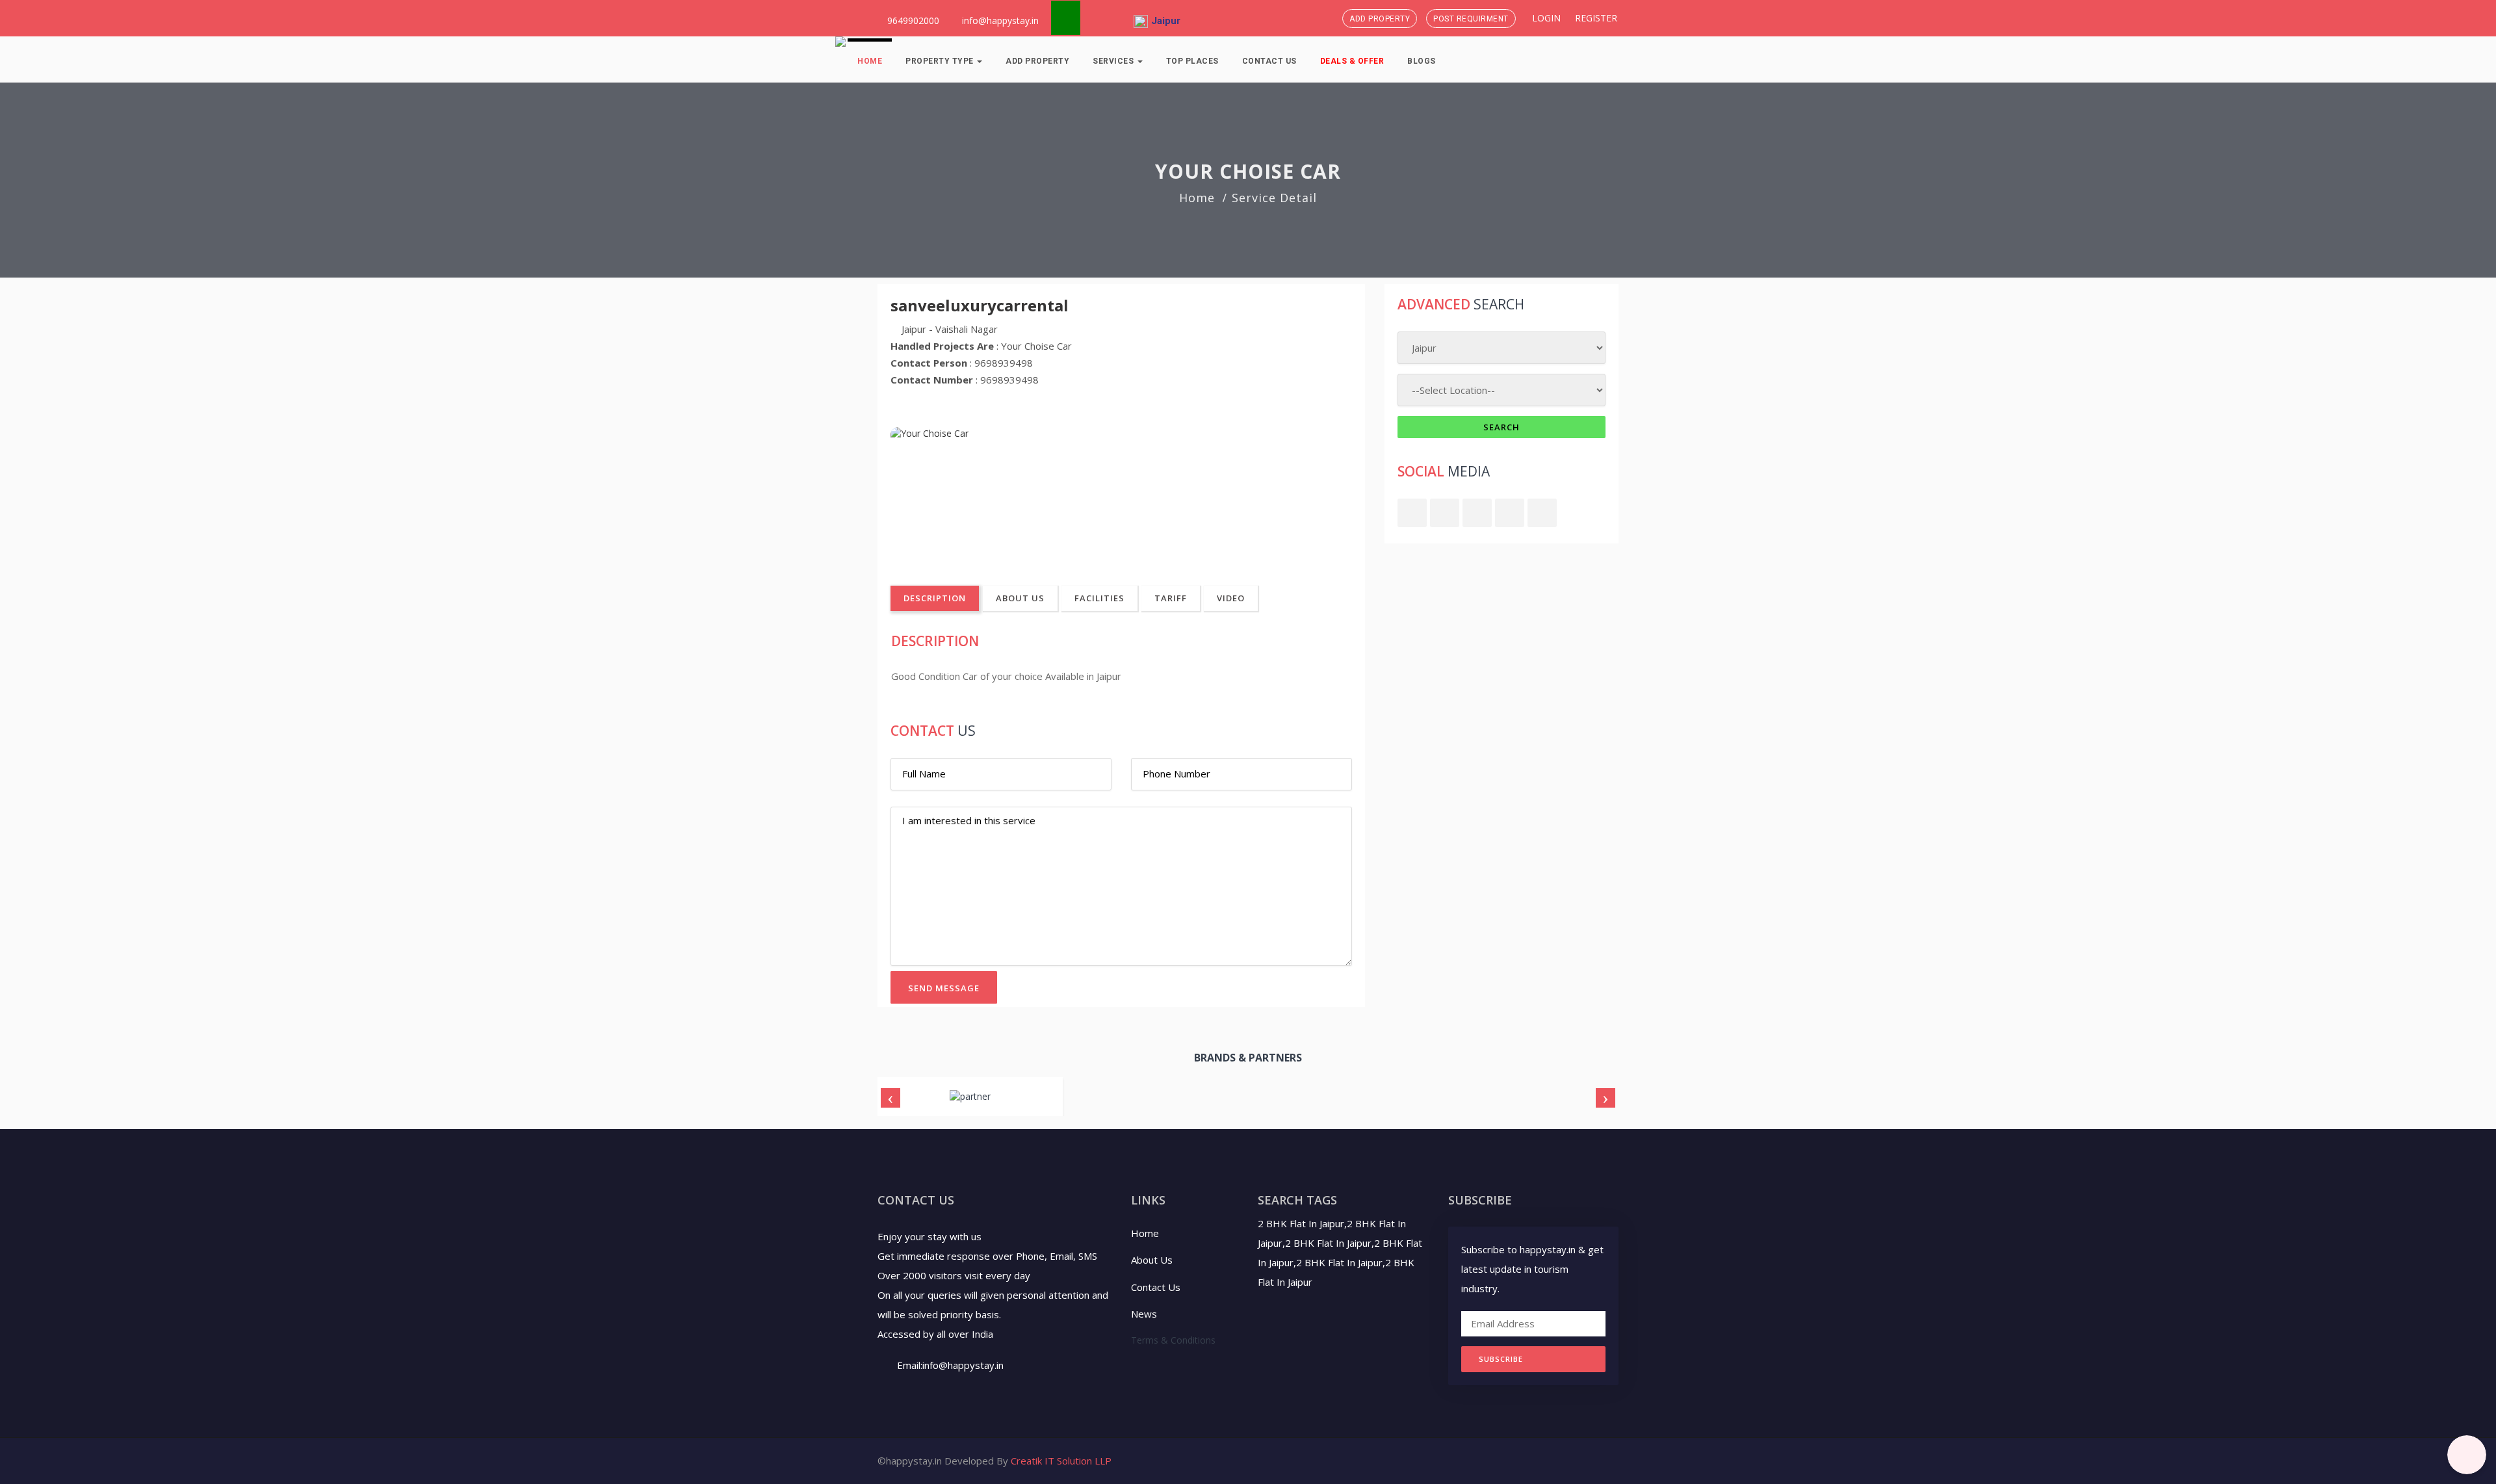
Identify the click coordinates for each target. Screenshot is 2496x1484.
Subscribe (1501, 1359)
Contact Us (1269, 61)
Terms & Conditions (1173, 1340)
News (1144, 1314)
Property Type (941, 61)
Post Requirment (1471, 19)
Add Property (1380, 19)
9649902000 (912, 20)
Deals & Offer (1352, 61)
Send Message (944, 988)
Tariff (1171, 598)
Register (1595, 18)
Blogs (1422, 61)
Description (935, 598)
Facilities (1099, 598)
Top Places (1192, 61)
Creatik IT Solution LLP (1061, 1461)
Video (1231, 598)
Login (1545, 18)
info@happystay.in (1000, 20)
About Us (1020, 598)
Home (870, 61)
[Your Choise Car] (964, 492)
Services (1114, 61)
